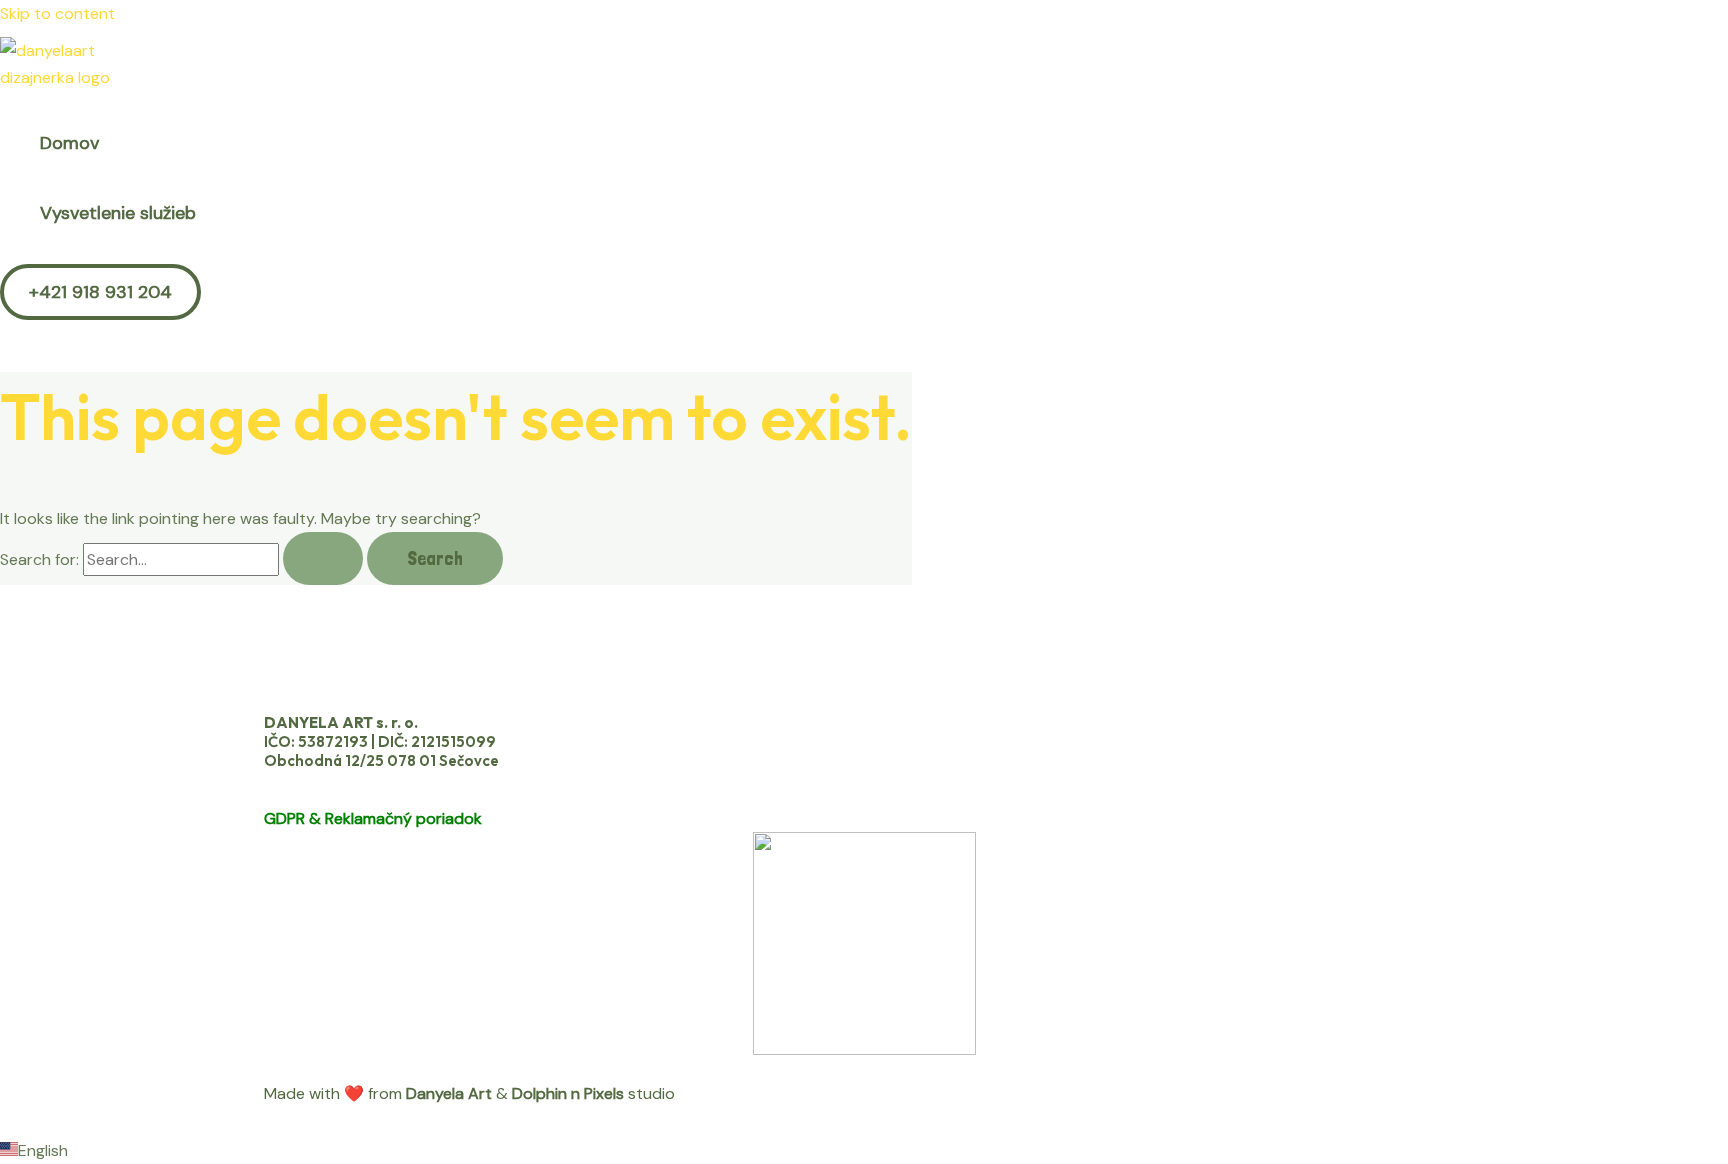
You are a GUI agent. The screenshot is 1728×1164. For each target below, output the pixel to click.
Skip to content (57, 13)
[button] (100, 292)
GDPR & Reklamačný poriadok (373, 818)
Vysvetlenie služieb (118, 213)
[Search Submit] (323, 558)
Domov (69, 143)
